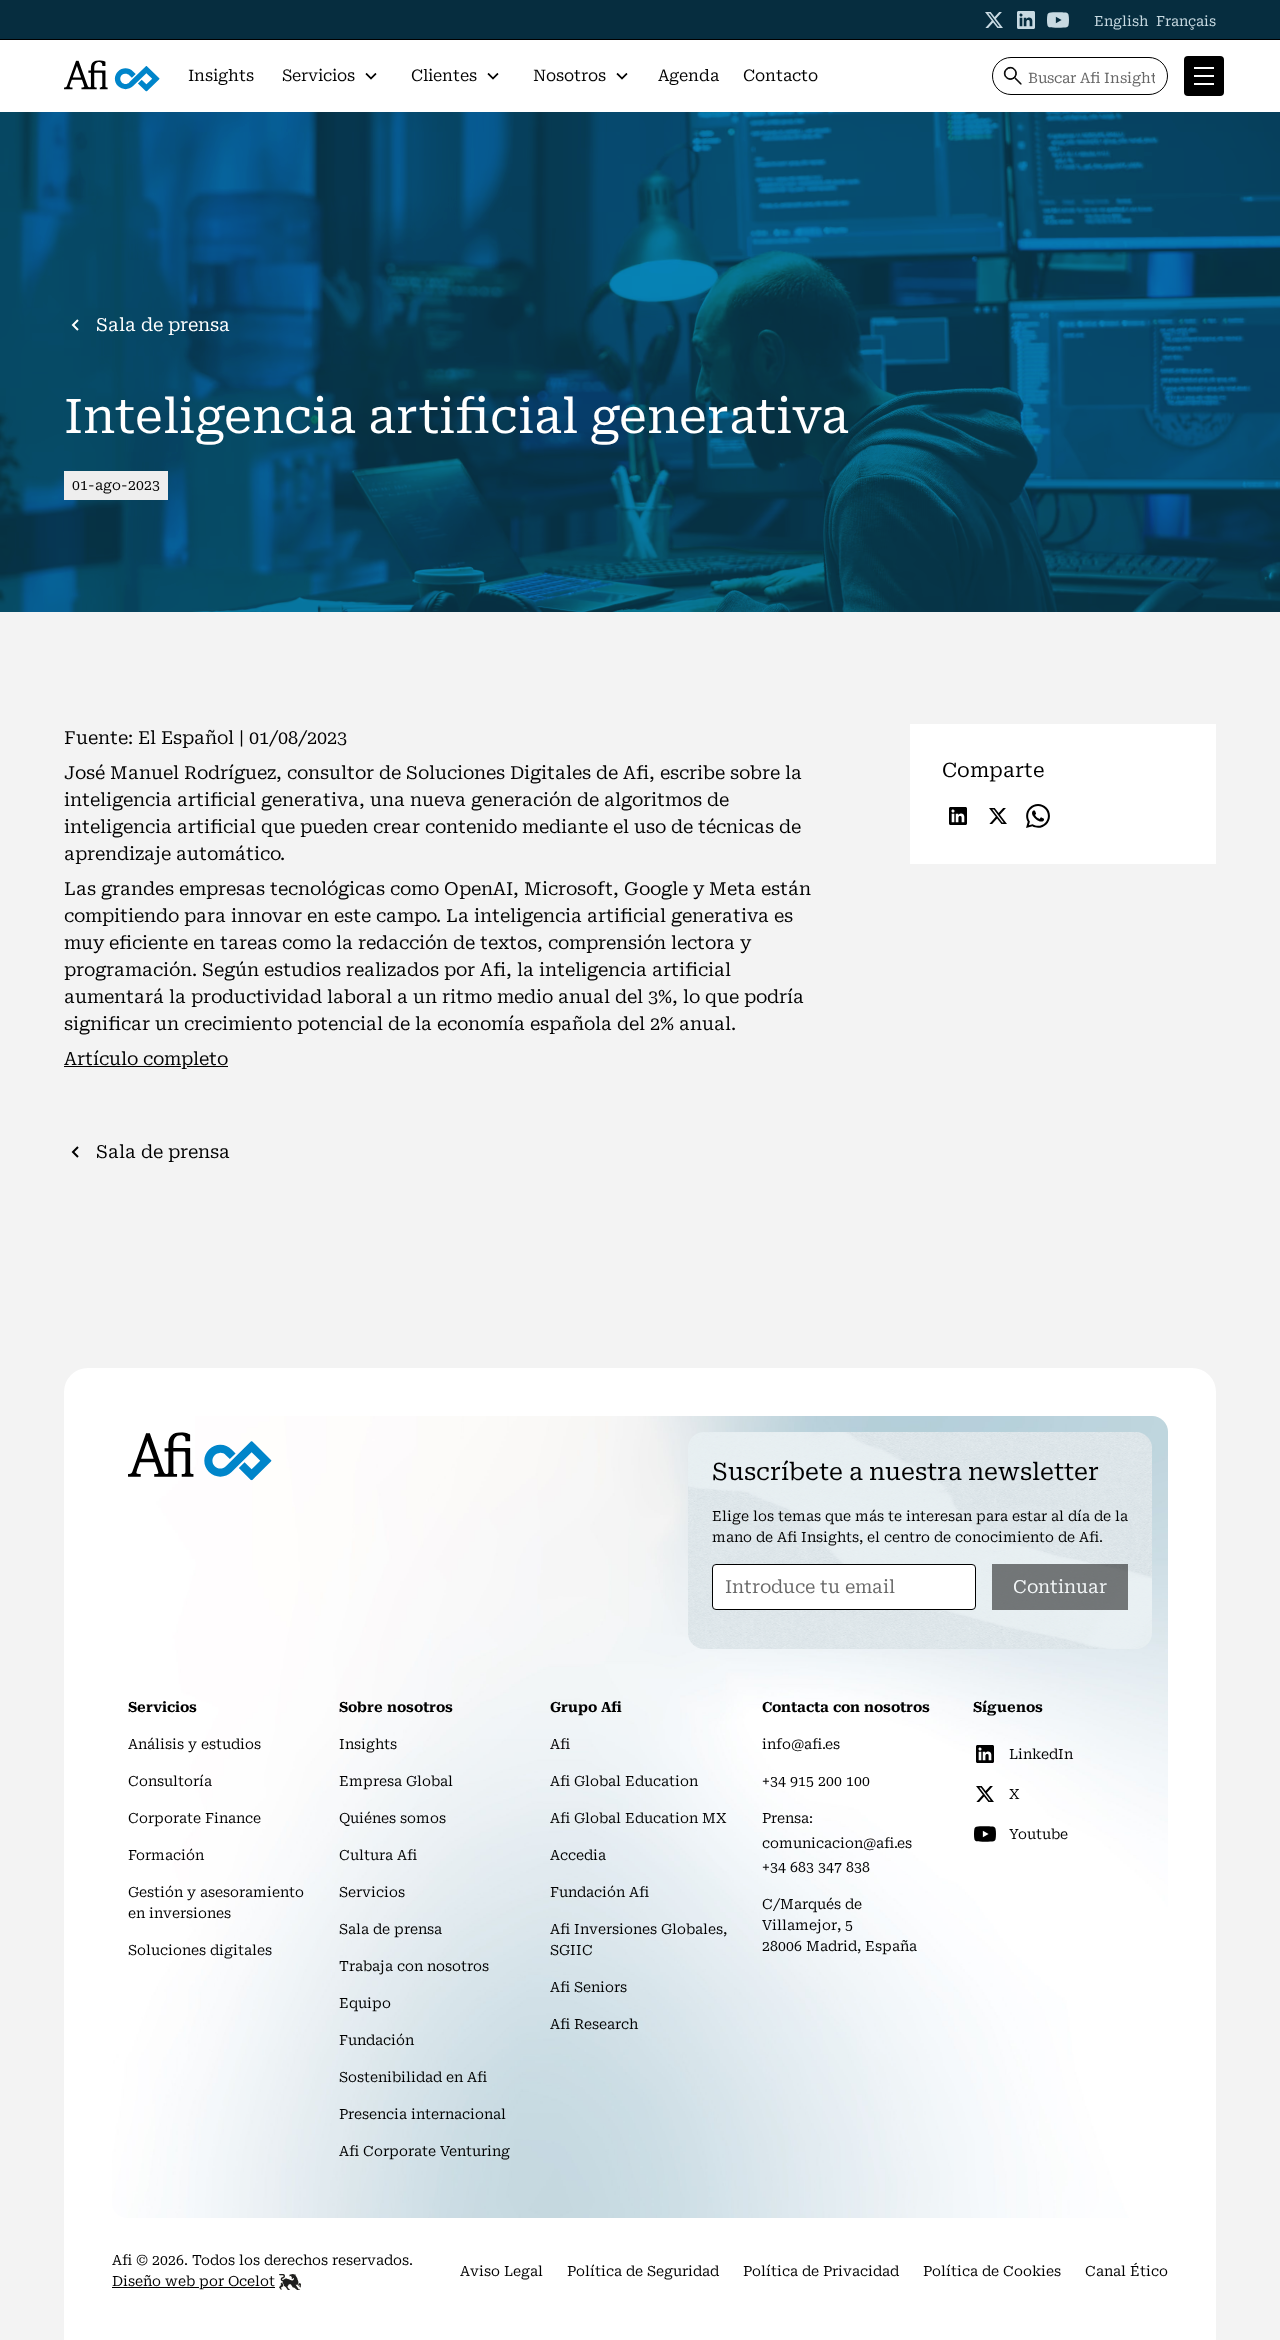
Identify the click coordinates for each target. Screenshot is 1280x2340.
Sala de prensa (390, 1929)
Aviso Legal (501, 2271)
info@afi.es (801, 1744)
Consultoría (170, 1781)
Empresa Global (396, 1781)
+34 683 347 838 (816, 1867)
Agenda (688, 75)
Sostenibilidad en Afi (413, 2077)
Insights (221, 75)
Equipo (365, 2003)
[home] (112, 76)
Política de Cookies (992, 2271)
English (1121, 21)
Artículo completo (146, 1058)
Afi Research (594, 2024)
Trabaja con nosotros (414, 1966)
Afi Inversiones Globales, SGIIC (638, 1939)
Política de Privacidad (821, 2271)
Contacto (780, 75)
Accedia (578, 1855)
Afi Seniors (588, 1987)
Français (1186, 21)
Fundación (376, 2040)
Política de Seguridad (643, 2271)
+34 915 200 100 (816, 1781)
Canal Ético (1126, 2271)
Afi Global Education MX (638, 1818)
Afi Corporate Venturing (424, 2151)
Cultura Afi (378, 1855)
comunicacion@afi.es (837, 1843)
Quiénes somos (392, 1818)
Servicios (372, 1892)
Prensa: (787, 1818)
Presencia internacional (422, 2114)
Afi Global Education (624, 1781)
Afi (560, 1744)
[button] (330, 76)
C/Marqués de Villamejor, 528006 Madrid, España (839, 1925)
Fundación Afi (599, 1892)
